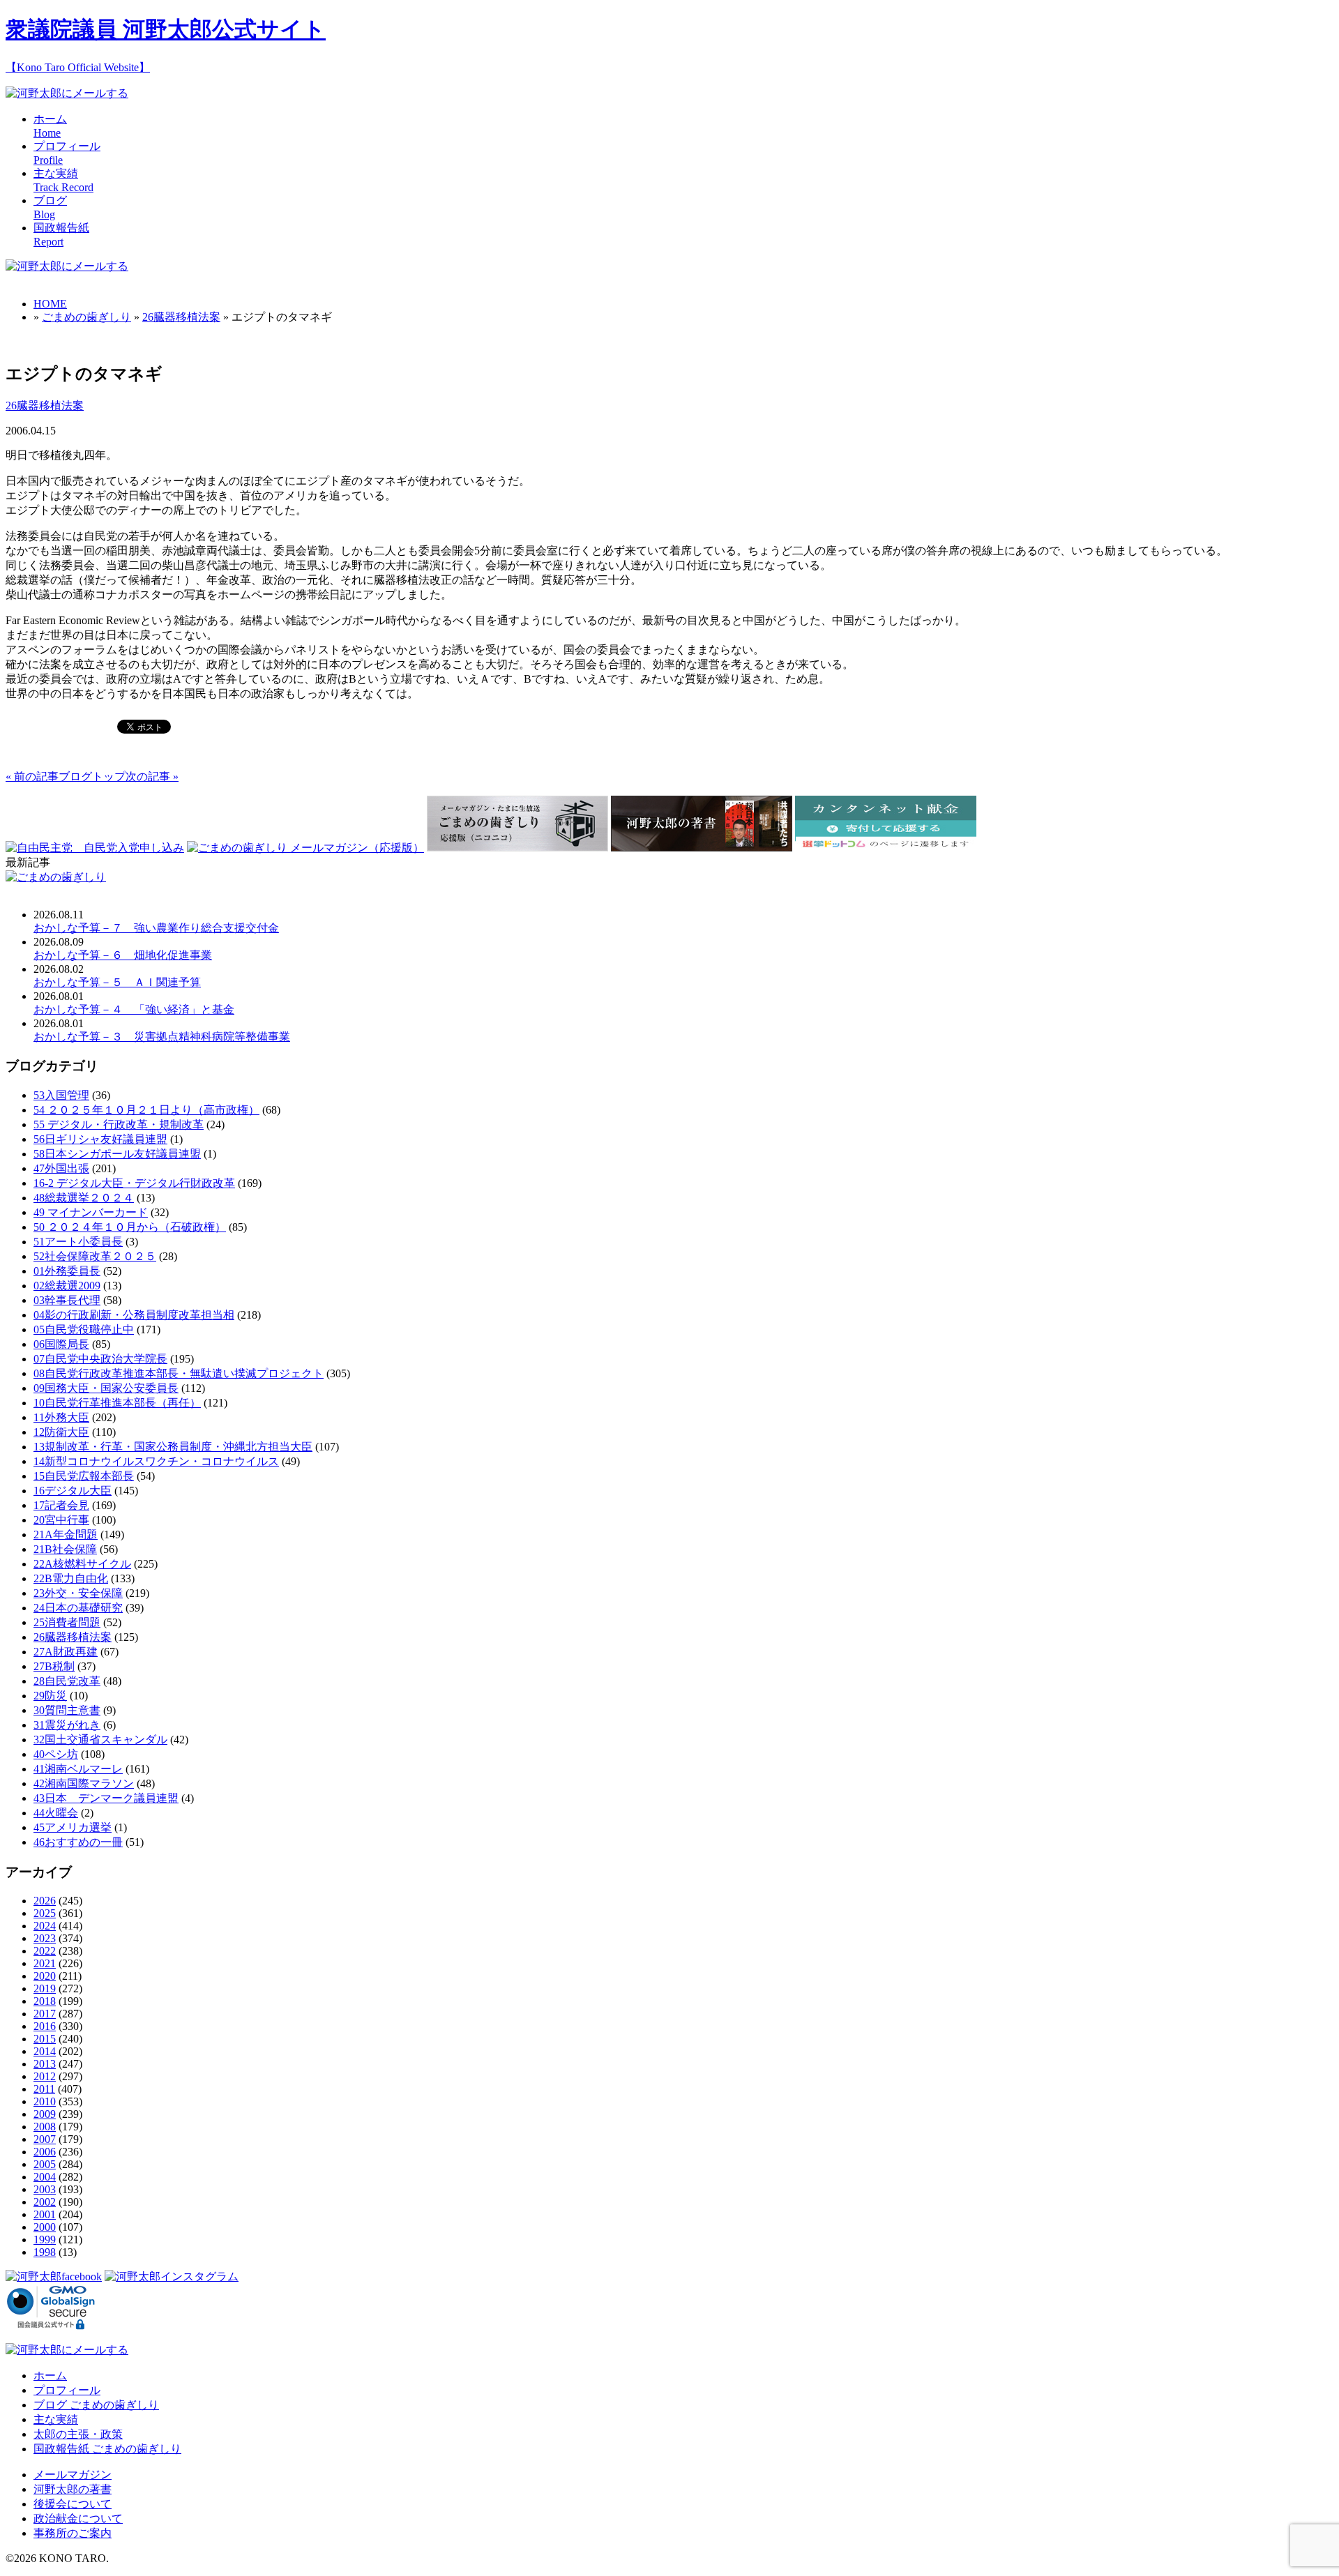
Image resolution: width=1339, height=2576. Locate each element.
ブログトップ (92, 776)
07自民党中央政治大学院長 (100, 1359)
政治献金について (78, 2518)
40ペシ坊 (56, 1754)
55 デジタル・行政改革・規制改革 (119, 1124)
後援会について (73, 2504)
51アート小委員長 (78, 1242)
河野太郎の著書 (73, 2489)
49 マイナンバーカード (91, 1212)
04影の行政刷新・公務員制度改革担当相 (134, 1315)
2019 (45, 1988)
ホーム (50, 2376)
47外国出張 (61, 1168)
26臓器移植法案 (181, 317)
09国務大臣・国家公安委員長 (106, 1388)
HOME (50, 304)
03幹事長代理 (67, 1300)
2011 (44, 2089)
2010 (45, 2101)
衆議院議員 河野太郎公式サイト (166, 29)
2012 (45, 2076)
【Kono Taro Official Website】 (78, 67)
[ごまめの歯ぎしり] (56, 877)
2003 (45, 2189)
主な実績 (56, 2419)
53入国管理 (61, 1095)
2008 (45, 2127)
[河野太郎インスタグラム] (172, 2276)
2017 (45, 2014)
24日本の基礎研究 (78, 1608)
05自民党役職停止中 (84, 1329)
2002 (45, 2202)
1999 (45, 2240)
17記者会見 (61, 1505)
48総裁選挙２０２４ (84, 1198)
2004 (45, 2177)
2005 (45, 2164)
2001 (45, 2214)
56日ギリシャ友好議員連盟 (100, 1139)
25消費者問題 (67, 1622)
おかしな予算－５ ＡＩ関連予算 (117, 982)
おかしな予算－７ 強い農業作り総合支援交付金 (156, 928)
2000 (45, 2227)
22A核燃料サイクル (82, 1564)
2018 (45, 2001)
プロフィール (67, 2390)
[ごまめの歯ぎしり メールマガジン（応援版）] (305, 848)
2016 (45, 2026)
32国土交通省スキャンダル (100, 1740)
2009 (45, 2114)
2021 (45, 1963)
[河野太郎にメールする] (67, 93)
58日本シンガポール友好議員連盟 (117, 1154)
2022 (45, 1951)
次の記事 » (152, 776)
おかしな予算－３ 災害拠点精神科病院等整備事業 (162, 1037)
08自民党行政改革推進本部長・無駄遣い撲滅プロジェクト (179, 1373)
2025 (45, 1913)
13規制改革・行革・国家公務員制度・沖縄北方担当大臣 (173, 1447)
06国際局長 (61, 1344)
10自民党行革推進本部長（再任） (117, 1403)
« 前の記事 (32, 776)
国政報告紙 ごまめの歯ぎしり (107, 2449)
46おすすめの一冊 (78, 1842)
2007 (45, 2139)
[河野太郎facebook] (54, 2276)
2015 (45, 2039)
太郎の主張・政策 (78, 2434)
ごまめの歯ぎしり (86, 317)
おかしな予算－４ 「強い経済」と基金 (134, 1009)
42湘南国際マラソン (84, 1783)
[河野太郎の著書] (702, 848)
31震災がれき (67, 1725)
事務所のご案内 (73, 2533)
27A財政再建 (66, 1652)
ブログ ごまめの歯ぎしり (96, 2405)
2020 (45, 1976)
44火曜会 (56, 1813)
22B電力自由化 (71, 1578)
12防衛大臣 (61, 1432)
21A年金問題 (66, 1535)
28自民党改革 (67, 1681)
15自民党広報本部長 (84, 1476)
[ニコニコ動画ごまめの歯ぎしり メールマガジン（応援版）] (517, 848)
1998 (45, 2252)
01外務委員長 (67, 1271)
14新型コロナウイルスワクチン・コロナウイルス (156, 1461)
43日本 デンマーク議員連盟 (106, 1798)
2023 (45, 1938)
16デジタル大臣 (73, 1491)
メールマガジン (73, 2475)
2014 (45, 2051)
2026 (45, 1901)
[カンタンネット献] (886, 848)
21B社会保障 (65, 1549)
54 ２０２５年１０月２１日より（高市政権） (146, 1110)
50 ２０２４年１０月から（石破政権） (130, 1227)
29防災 (50, 1696)
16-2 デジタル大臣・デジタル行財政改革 (134, 1183)
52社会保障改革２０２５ (95, 1256)
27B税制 (54, 1666)
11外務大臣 (61, 1417)
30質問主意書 (67, 1710)
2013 (45, 2064)
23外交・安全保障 (78, 1593)
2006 (45, 2152)
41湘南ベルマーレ (78, 1769)
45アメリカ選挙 (73, 1827)
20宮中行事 (61, 1520)
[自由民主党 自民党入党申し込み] (95, 848)
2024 (45, 1926)
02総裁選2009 (67, 1286)
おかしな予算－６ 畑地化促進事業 (123, 955)
